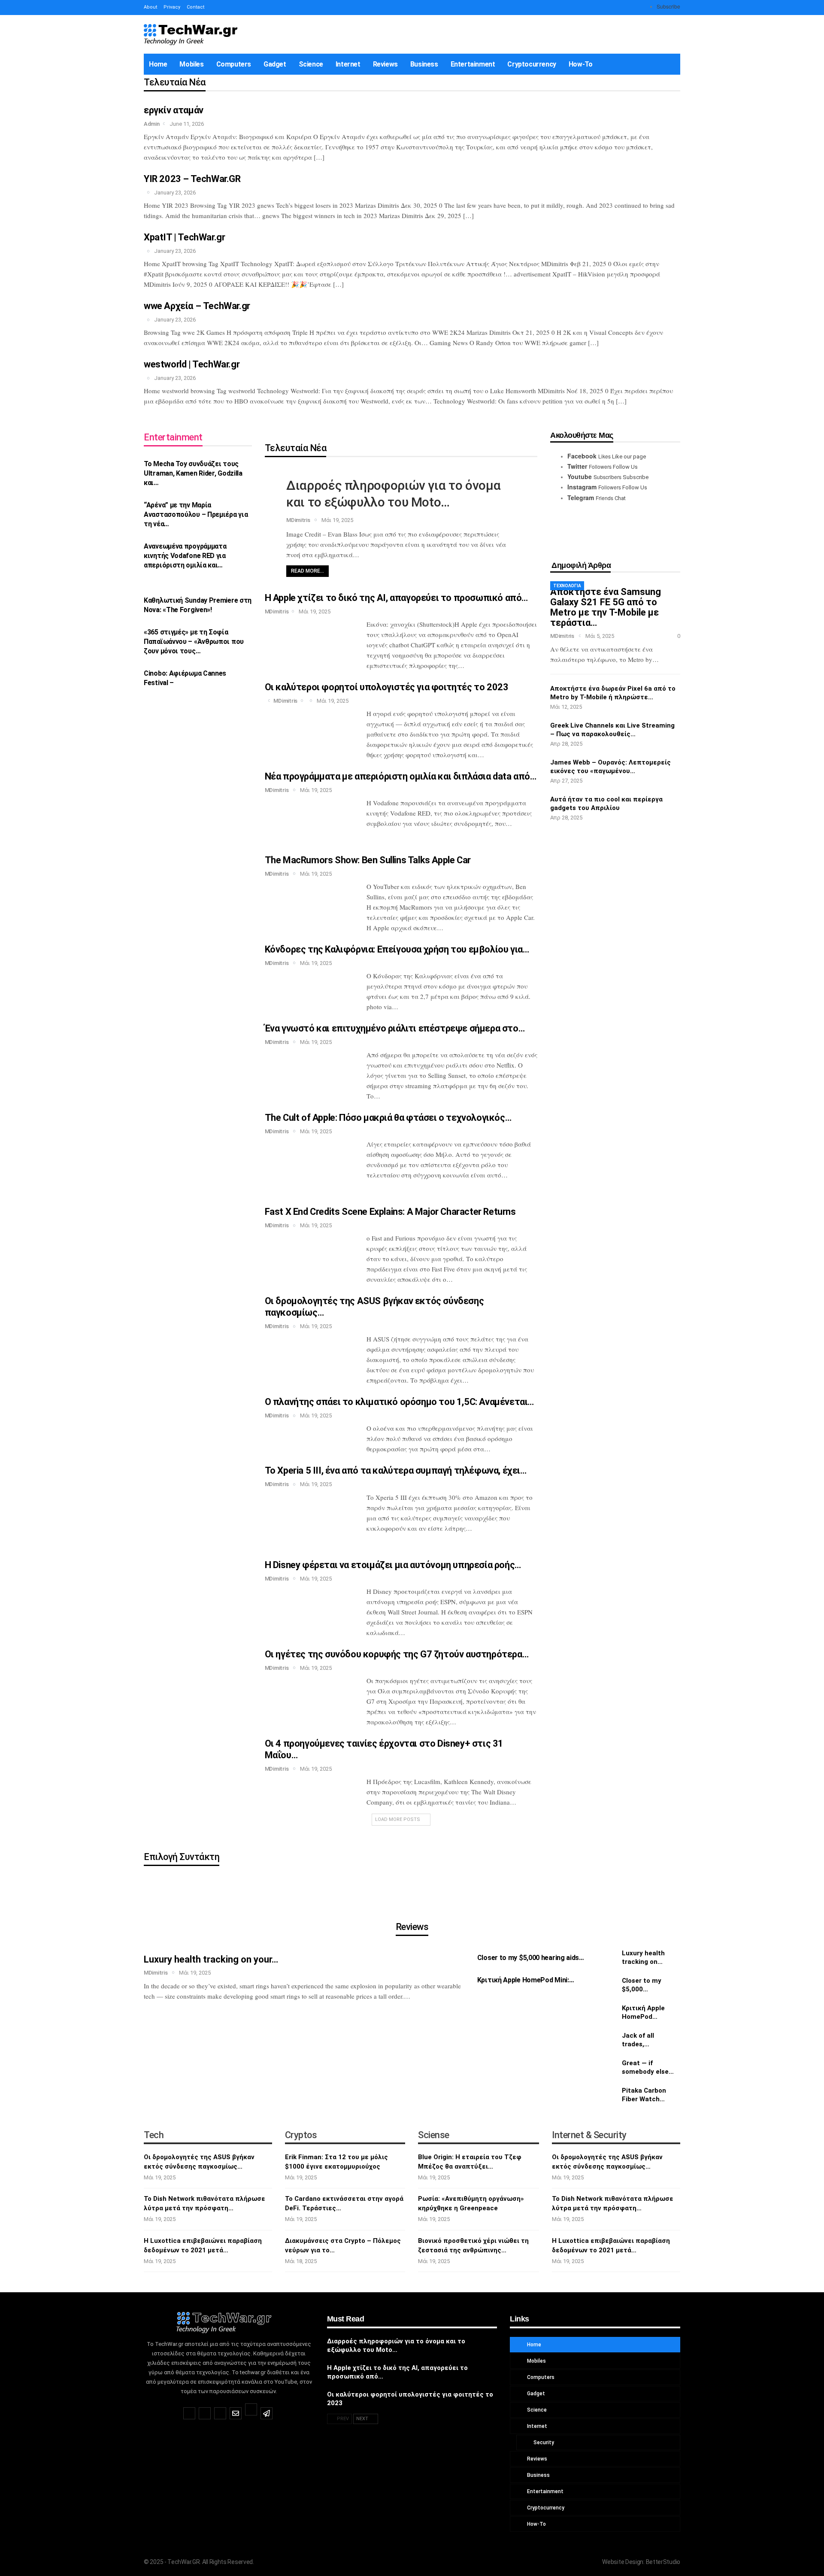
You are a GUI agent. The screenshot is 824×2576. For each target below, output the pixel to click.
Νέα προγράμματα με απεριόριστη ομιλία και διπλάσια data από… (401, 776)
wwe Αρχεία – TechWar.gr (197, 306)
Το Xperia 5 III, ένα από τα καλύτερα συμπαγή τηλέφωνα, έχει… (396, 1470)
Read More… (307, 571)
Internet (348, 64)
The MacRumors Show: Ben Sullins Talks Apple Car (368, 860)
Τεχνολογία (567, 586)
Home (158, 64)
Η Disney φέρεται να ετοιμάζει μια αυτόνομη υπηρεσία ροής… (393, 1565)
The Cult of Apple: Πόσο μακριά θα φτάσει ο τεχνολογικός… (388, 1118)
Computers (234, 64)
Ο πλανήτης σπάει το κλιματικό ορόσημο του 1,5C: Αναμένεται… (399, 1402)
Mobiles (191, 64)
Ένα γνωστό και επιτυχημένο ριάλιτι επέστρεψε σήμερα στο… (395, 1028)
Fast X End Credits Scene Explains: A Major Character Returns (390, 1212)
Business (424, 64)
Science (311, 64)
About (150, 7)
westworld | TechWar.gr (192, 364)
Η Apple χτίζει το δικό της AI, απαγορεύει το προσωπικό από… (396, 598)
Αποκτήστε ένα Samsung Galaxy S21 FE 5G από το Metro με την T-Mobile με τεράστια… (606, 607)
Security (543, 2442)
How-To (581, 64)
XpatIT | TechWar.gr (184, 237)
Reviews (385, 64)
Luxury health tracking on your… (211, 1959)
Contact (195, 7)
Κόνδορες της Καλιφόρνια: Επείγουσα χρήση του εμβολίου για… (397, 949)
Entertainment (473, 64)
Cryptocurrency (532, 64)
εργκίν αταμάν (174, 110)
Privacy (172, 7)
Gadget (275, 64)
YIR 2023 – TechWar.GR (192, 179)
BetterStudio (663, 2562)
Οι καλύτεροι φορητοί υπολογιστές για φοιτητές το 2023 (387, 687)
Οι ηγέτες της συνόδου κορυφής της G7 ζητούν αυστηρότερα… (397, 1654)
